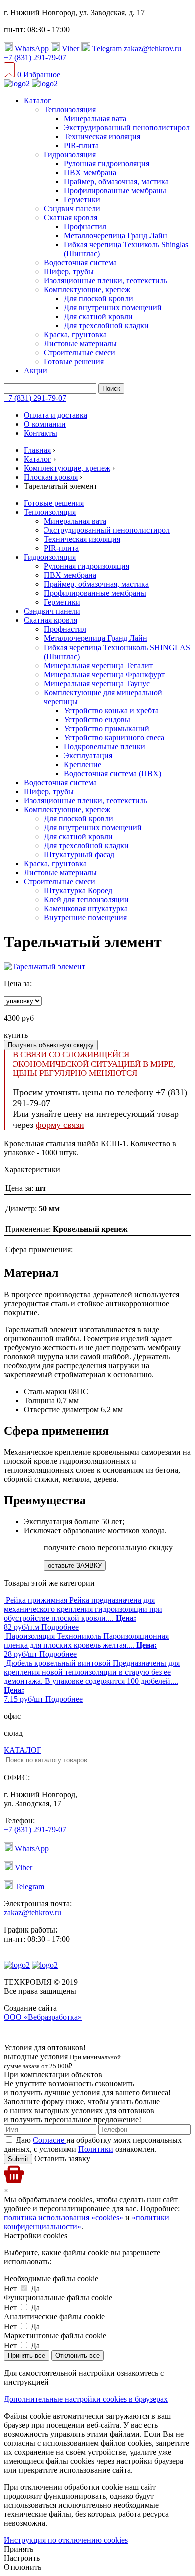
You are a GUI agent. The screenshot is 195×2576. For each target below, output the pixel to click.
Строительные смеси (80, 353)
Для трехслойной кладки (106, 326)
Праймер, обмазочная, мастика (116, 181)
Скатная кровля (71, 217)
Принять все (27, 2356)
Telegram (106, 48)
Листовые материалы (80, 344)
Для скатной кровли (98, 316)
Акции (36, 371)
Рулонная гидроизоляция (107, 163)
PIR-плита (81, 145)
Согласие (50, 2140)
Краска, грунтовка (75, 335)
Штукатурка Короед (78, 890)
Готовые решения (74, 362)
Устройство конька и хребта (111, 710)
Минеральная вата (95, 118)
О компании (45, 424)
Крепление (83, 764)
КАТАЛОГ (23, 1750)
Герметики (82, 199)
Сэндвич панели (72, 208)
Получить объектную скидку (51, 1045)
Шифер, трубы (69, 271)
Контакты (41, 433)
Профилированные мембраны (115, 190)
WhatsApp (31, 48)
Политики (96, 2149)
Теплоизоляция (70, 109)
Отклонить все (78, 2356)
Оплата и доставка (56, 415)
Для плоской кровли (99, 298)
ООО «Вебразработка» (43, 2017)
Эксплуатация (88, 755)
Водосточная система (80, 262)
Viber (70, 48)
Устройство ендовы (97, 719)
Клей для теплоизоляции (86, 899)
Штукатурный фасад (79, 854)
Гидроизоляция (70, 154)
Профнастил (85, 226)
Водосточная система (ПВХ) (113, 773)
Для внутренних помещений (113, 307)
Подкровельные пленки (105, 746)
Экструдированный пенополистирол (127, 127)
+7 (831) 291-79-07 (35, 57)
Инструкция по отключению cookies (66, 2540)
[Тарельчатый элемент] (45, 967)
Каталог (38, 100)
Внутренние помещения (85, 917)
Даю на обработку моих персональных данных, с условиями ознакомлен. (93, 2144)
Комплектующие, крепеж (87, 289)
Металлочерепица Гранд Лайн (116, 235)
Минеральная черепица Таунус (97, 683)
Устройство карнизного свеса (114, 737)
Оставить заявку (61, 2158)
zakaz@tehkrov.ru (153, 48)
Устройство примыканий (107, 728)
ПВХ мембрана (90, 172)
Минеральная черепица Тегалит (98, 665)
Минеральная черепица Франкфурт (104, 674)
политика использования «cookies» (64, 2217)
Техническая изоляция (102, 136)
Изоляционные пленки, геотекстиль (106, 280)
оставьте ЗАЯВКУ (75, 1565)
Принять (19, 2549)
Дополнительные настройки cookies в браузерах (86, 2399)
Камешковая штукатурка (86, 908)
